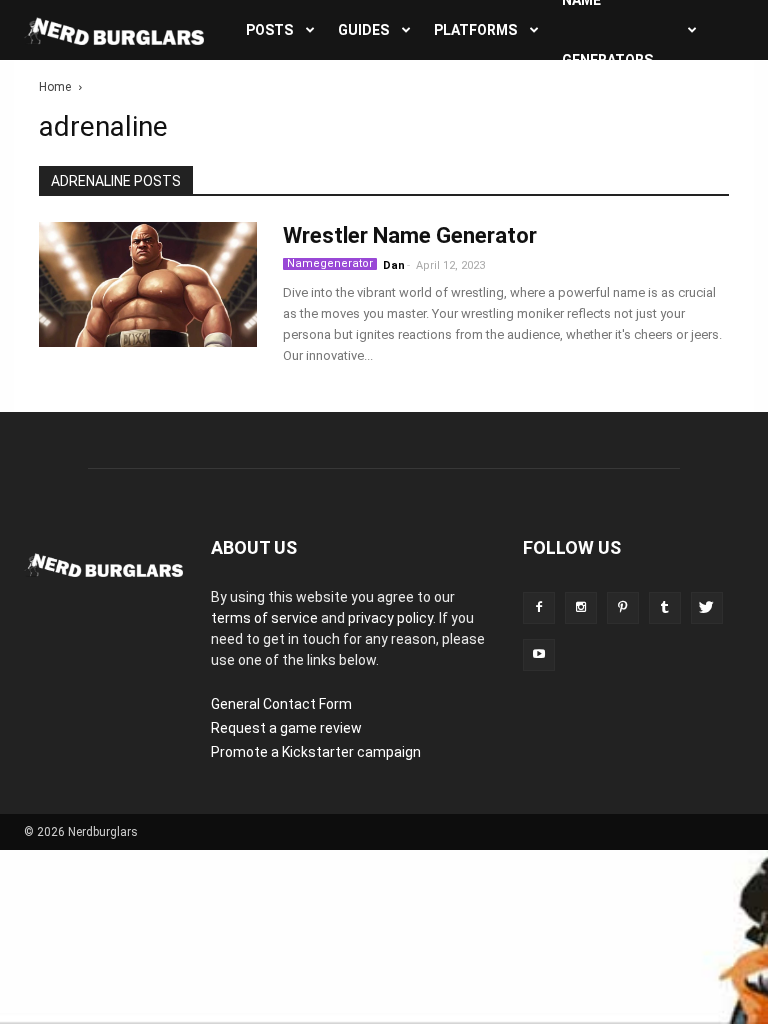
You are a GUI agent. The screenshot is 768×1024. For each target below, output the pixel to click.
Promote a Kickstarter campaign (316, 752)
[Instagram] (581, 608)
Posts (269, 30)
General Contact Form (281, 704)
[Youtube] (539, 655)
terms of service (264, 618)
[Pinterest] (623, 608)
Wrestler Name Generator (410, 235)
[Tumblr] (665, 608)
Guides (363, 30)
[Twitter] (707, 608)
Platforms (475, 30)
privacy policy (390, 618)
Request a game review (286, 728)
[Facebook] (539, 608)
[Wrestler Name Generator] (148, 285)
